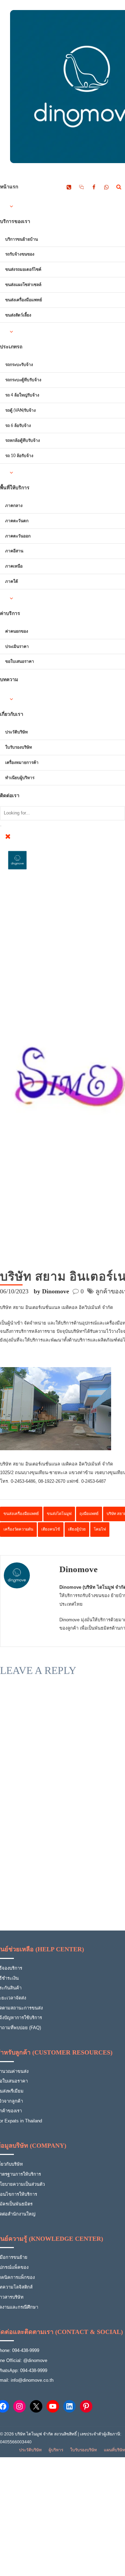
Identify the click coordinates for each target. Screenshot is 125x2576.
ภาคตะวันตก (17, 521)
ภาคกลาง (14, 506)
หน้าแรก (9, 187)
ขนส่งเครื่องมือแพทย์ (24, 300)
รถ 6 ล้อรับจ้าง (18, 426)
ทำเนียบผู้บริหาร (20, 778)
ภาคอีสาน (14, 551)
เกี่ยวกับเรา (12, 714)
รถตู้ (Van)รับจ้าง (20, 410)
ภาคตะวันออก (18, 536)
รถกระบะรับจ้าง (19, 365)
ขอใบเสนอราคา (20, 661)
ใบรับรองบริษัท (19, 747)
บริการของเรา (15, 222)
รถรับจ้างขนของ (20, 254)
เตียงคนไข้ (51, 1529)
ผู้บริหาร (56, 2450)
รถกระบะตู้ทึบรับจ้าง (23, 380)
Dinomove (78, 1569)
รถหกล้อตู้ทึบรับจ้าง (23, 440)
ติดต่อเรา (10, 796)
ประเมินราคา (17, 647)
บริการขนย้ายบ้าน (22, 239)
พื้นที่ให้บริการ (15, 488)
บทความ (9, 680)
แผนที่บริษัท (114, 2450)
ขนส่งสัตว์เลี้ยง (18, 315)
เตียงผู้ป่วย (77, 1529)
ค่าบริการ (10, 614)
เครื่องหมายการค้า (22, 763)
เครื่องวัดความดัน (18, 1529)
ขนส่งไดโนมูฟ (59, 1514)
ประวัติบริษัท (16, 732)
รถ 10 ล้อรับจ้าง (19, 456)
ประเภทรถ (11, 347)
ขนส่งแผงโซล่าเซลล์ (23, 285)
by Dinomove (51, 1291)
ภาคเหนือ (14, 566)
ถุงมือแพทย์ (89, 1514)
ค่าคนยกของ (17, 631)
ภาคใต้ (12, 581)
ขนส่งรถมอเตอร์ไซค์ (23, 269)
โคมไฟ (100, 1529)
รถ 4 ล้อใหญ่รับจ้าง (22, 395)
